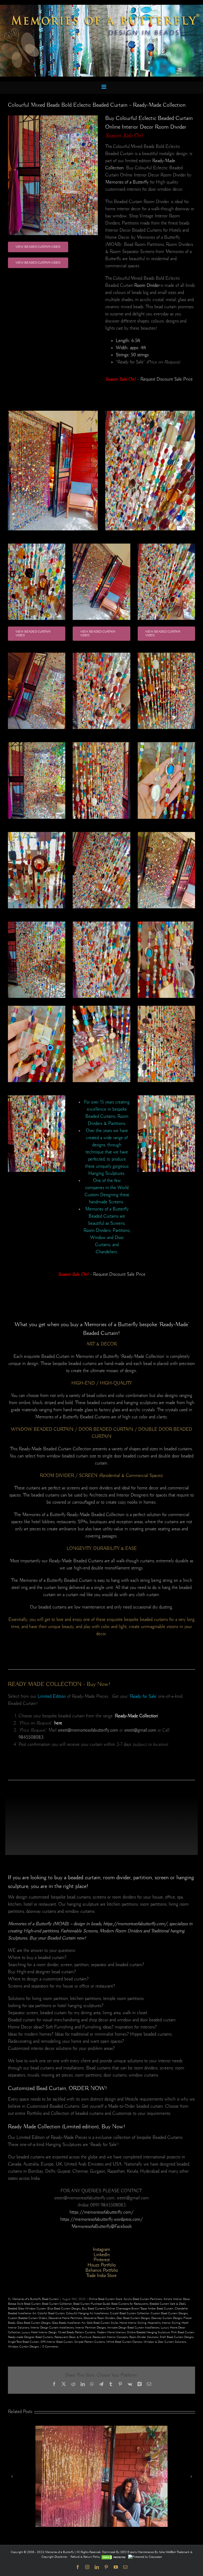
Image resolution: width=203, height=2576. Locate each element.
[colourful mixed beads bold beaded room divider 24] (37, 923)
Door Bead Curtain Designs (133, 2318)
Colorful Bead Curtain (51, 2313)
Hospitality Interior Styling (164, 2323)
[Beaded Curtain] (150, 412)
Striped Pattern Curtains (90, 2342)
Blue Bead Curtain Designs (64, 2309)
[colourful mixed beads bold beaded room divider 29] (166, 1096)
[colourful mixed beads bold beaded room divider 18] (166, 1007)
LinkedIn (102, 2255)
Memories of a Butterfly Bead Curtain (35, 2299)
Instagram (101, 2250)
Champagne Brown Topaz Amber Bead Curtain (145, 2309)
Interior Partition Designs (91, 2328)
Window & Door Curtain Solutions (165, 2342)
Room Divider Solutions (144, 2337)
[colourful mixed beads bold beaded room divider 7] (53, 412)
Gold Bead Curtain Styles (102, 2323)
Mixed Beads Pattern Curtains (77, 2332)
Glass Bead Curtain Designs (34, 2323)
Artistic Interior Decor (177, 2299)
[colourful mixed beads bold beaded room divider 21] (37, 1096)
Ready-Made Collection (136, 1716)
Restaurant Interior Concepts (110, 2337)
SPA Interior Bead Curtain (57, 2342)
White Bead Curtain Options (124, 2342)
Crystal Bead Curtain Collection (130, 2313)
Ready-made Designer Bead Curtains (31, 2337)
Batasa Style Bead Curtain (24, 2304)
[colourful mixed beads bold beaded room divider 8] (101, 545)
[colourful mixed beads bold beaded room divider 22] (101, 743)
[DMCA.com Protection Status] (114, 2557)
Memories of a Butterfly (127, 182)
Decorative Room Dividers (99, 2318)
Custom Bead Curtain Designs (169, 2313)
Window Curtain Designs (23, 2347)
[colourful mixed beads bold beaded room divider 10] (53, 116)
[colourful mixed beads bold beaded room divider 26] (166, 833)
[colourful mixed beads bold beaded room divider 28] (166, 654)
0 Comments (50, 2347)
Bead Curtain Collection (57, 2304)
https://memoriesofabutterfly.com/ (101, 2212)
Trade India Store (101, 2276)
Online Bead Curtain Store (105, 2299)
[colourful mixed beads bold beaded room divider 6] (101, 1007)
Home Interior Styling (133, 2323)
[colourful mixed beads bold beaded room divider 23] (37, 743)
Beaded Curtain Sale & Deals (168, 2304)
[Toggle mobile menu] (104, 87)
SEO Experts (129, 2552)
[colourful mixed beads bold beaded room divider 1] (37, 833)
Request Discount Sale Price (167, 379)
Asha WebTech (168, 2552)
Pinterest (102, 2260)
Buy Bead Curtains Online (98, 2309)
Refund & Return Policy (86, 2557)
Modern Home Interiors (111, 2332)
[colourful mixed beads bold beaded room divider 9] (37, 545)
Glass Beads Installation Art (69, 2323)
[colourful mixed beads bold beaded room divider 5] (166, 923)
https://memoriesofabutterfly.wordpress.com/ (101, 2219)
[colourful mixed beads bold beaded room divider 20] (166, 743)
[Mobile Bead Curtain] (101, 7)
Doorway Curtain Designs (167, 2318)
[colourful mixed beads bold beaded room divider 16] (101, 833)
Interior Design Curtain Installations (52, 2328)
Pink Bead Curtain (183, 2332)
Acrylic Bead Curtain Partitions (143, 2299)
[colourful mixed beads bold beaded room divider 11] (37, 654)
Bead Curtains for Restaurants (130, 2304)
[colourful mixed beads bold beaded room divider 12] (101, 654)
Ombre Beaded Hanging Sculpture (148, 2332)
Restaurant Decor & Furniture (73, 2337)
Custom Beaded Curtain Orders (27, 2318)
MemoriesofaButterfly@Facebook (101, 2227)
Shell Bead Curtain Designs (177, 2337)
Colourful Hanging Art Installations (87, 2313)
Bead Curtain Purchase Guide (92, 2304)
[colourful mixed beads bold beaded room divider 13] (166, 545)
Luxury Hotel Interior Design (39, 2332)
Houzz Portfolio (102, 2265)
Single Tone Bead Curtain (24, 2342)
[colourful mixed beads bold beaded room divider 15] (101, 923)
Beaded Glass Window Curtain (27, 2309)
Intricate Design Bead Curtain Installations (133, 2328)
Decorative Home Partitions (65, 2318)
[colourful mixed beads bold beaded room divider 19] (37, 1007)
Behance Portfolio (102, 2270)
